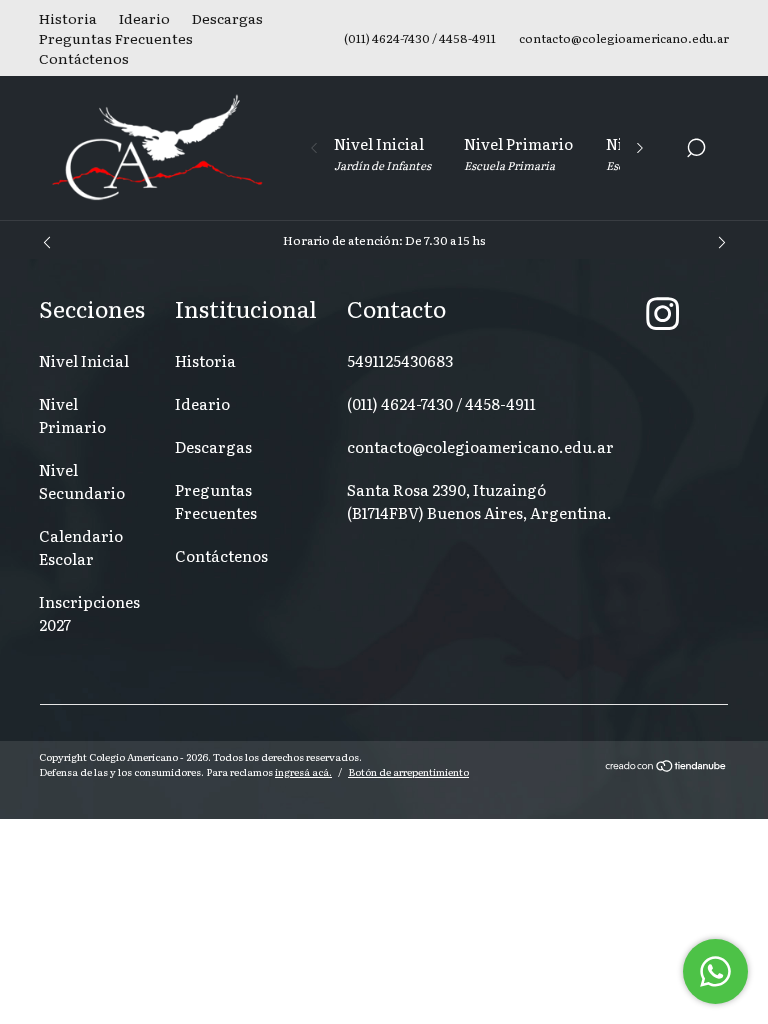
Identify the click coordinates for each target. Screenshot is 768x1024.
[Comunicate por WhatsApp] (715, 971)
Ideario (144, 18)
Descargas (227, 18)
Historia (68, 18)
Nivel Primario (518, 152)
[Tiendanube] (666, 767)
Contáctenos (84, 58)
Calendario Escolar (81, 547)
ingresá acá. (303, 771)
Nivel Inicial (382, 152)
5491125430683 (400, 360)
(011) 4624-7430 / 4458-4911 (441, 403)
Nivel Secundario (82, 481)
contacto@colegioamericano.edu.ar (480, 446)
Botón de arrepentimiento (408, 771)
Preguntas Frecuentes (116, 38)
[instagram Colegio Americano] (662, 312)
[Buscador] (696, 150)
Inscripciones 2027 (89, 613)
